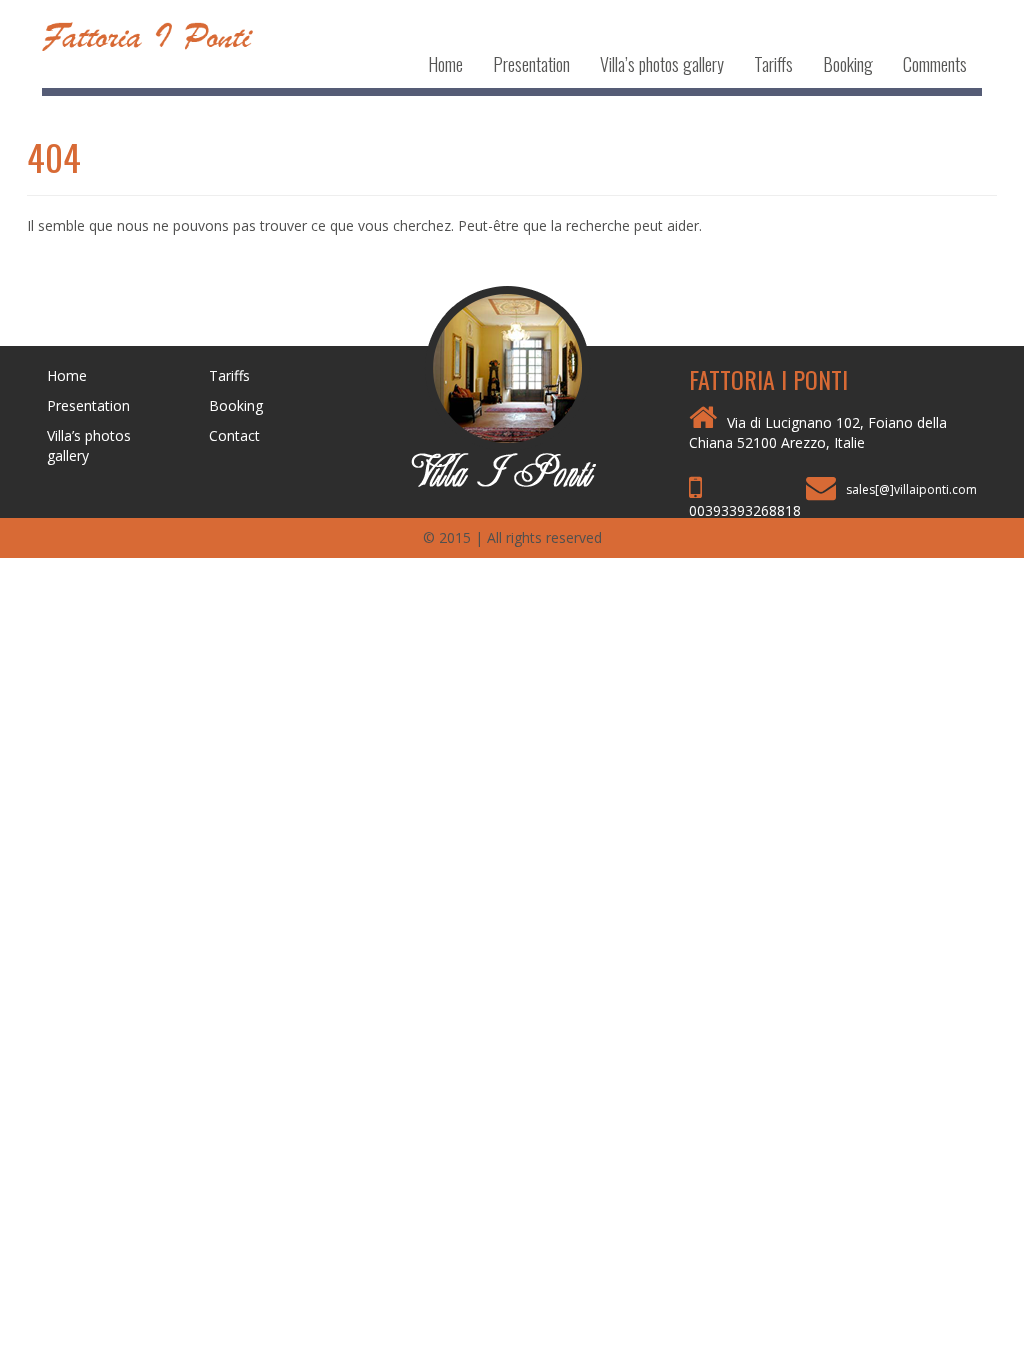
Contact (234, 435)
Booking (848, 64)
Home (445, 64)
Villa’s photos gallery (662, 64)
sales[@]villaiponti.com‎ (911, 489)
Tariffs (773, 64)
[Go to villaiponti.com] (511, 385)
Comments (935, 64)
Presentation (531, 64)
